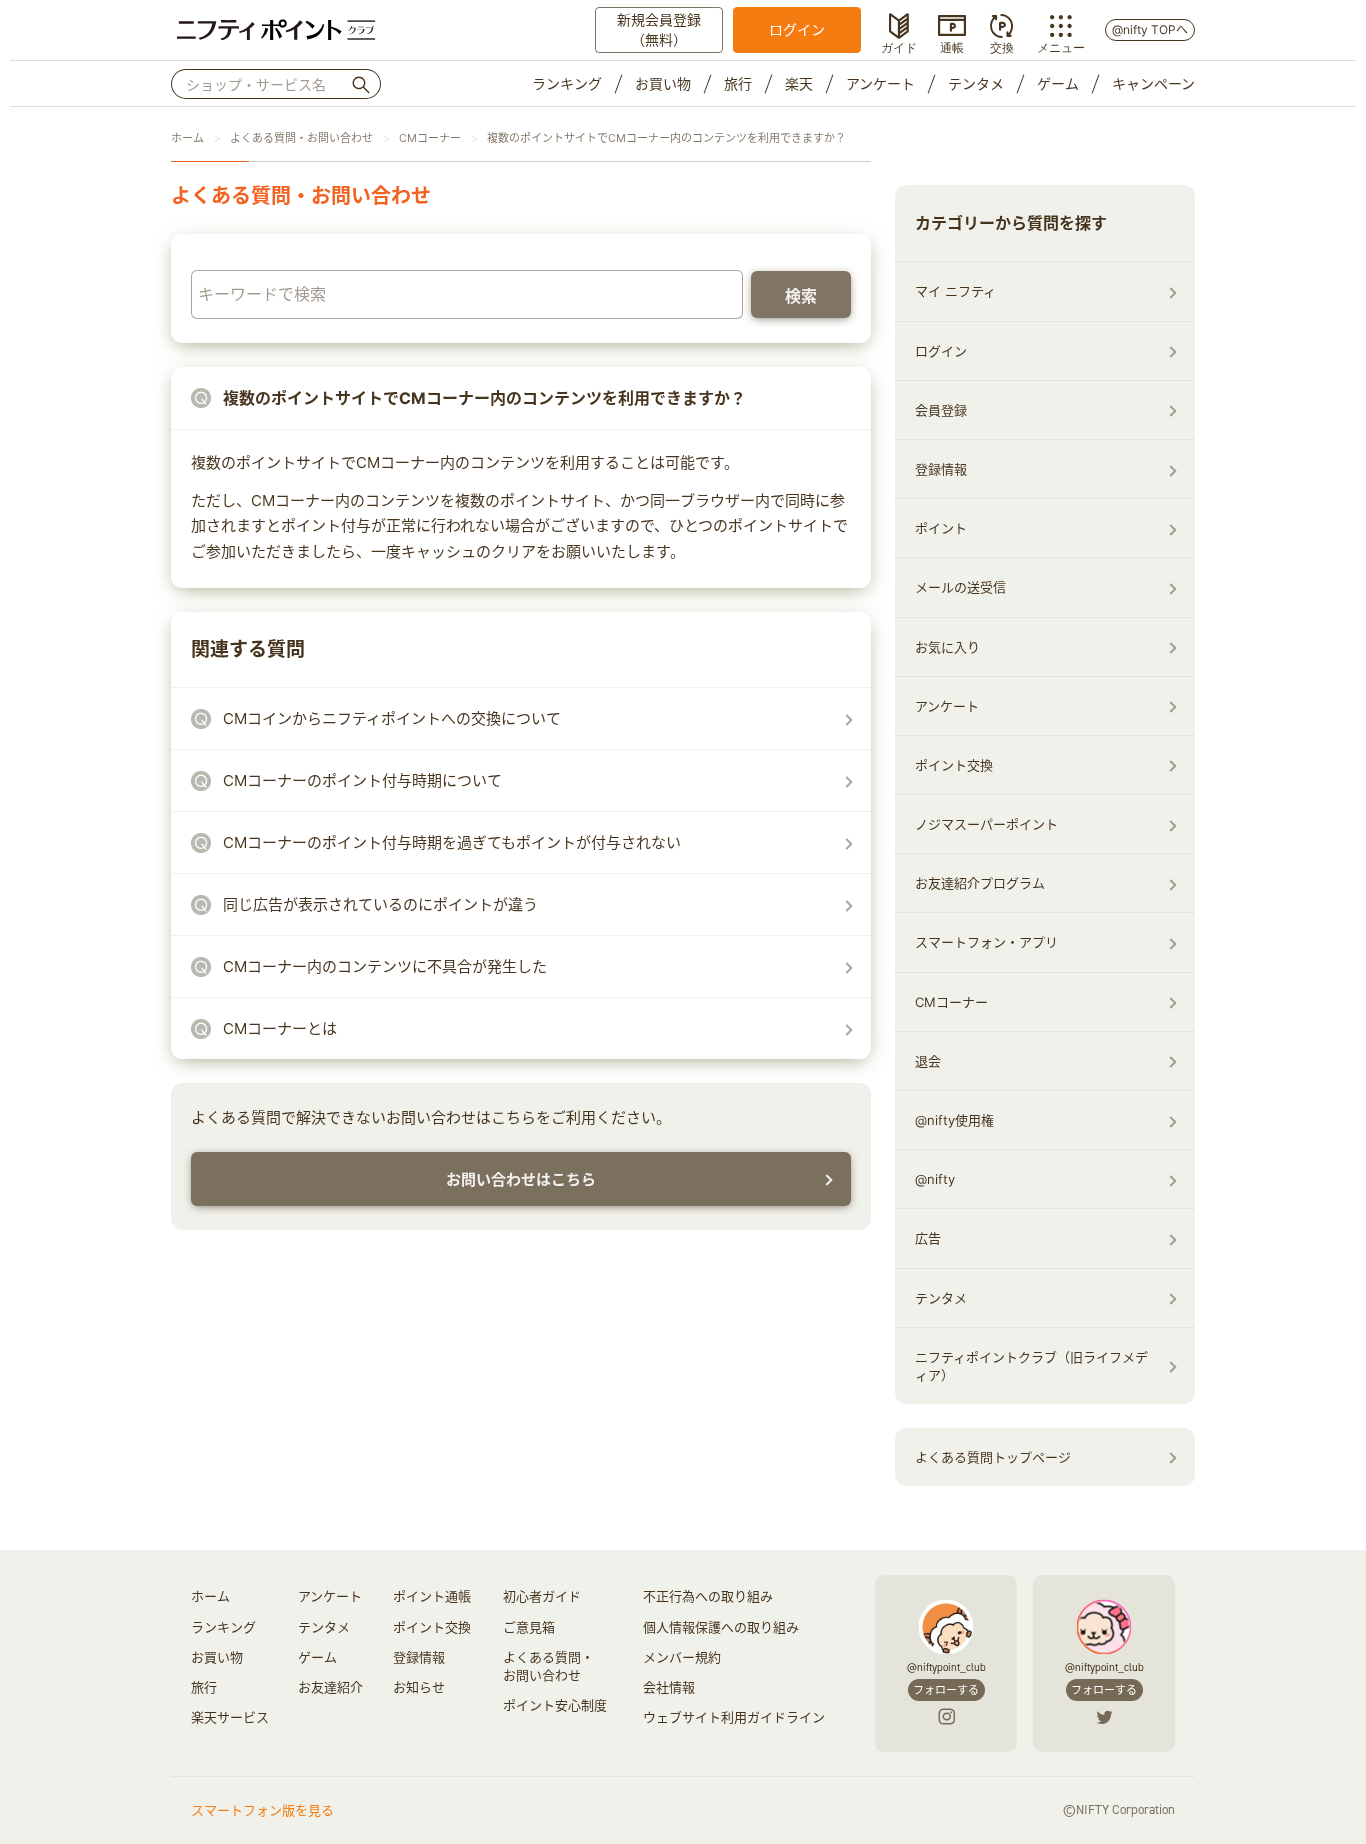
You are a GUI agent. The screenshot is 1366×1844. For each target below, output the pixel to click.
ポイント (941, 528)
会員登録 (941, 410)
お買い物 (663, 83)
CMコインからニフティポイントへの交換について (392, 718)
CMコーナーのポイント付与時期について (362, 780)
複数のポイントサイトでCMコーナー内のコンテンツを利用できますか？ (666, 138)
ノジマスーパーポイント (986, 824)
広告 (928, 1238)
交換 (1002, 46)
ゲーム (1058, 83)
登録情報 (941, 469)
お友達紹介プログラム (980, 883)
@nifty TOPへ (1150, 29)
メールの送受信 (960, 587)
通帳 (952, 46)
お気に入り (947, 647)
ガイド (899, 46)
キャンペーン (1153, 83)
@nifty (935, 1179)
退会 (928, 1061)
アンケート (880, 83)
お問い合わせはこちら (521, 1179)
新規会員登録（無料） (659, 29)
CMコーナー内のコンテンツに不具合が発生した (385, 966)
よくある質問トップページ (993, 1457)
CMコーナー (430, 138)
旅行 (738, 83)
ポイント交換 (954, 765)
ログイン (797, 29)
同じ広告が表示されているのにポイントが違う (380, 904)
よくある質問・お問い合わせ (301, 138)
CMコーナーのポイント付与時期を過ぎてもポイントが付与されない (452, 842)
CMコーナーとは (280, 1028)
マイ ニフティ (955, 291)
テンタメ (976, 83)
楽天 (799, 83)
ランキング (567, 83)
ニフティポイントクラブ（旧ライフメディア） (1031, 1366)
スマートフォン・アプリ (986, 942)
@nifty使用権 (954, 1120)
